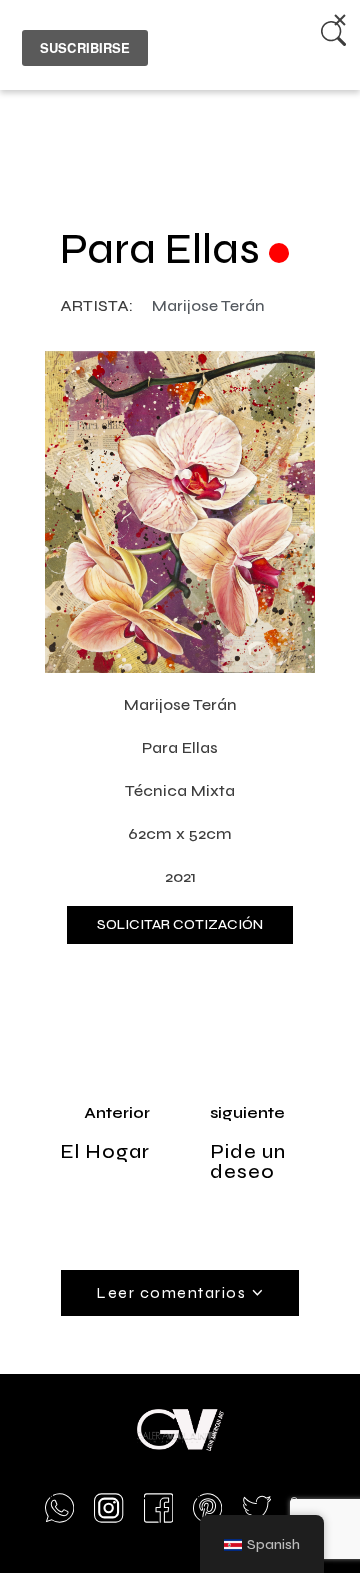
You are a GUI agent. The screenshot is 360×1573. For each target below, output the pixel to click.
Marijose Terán (208, 305)
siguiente (247, 1112)
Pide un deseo (248, 1161)
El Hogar (105, 1151)
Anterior (117, 1112)
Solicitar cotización (180, 924)
